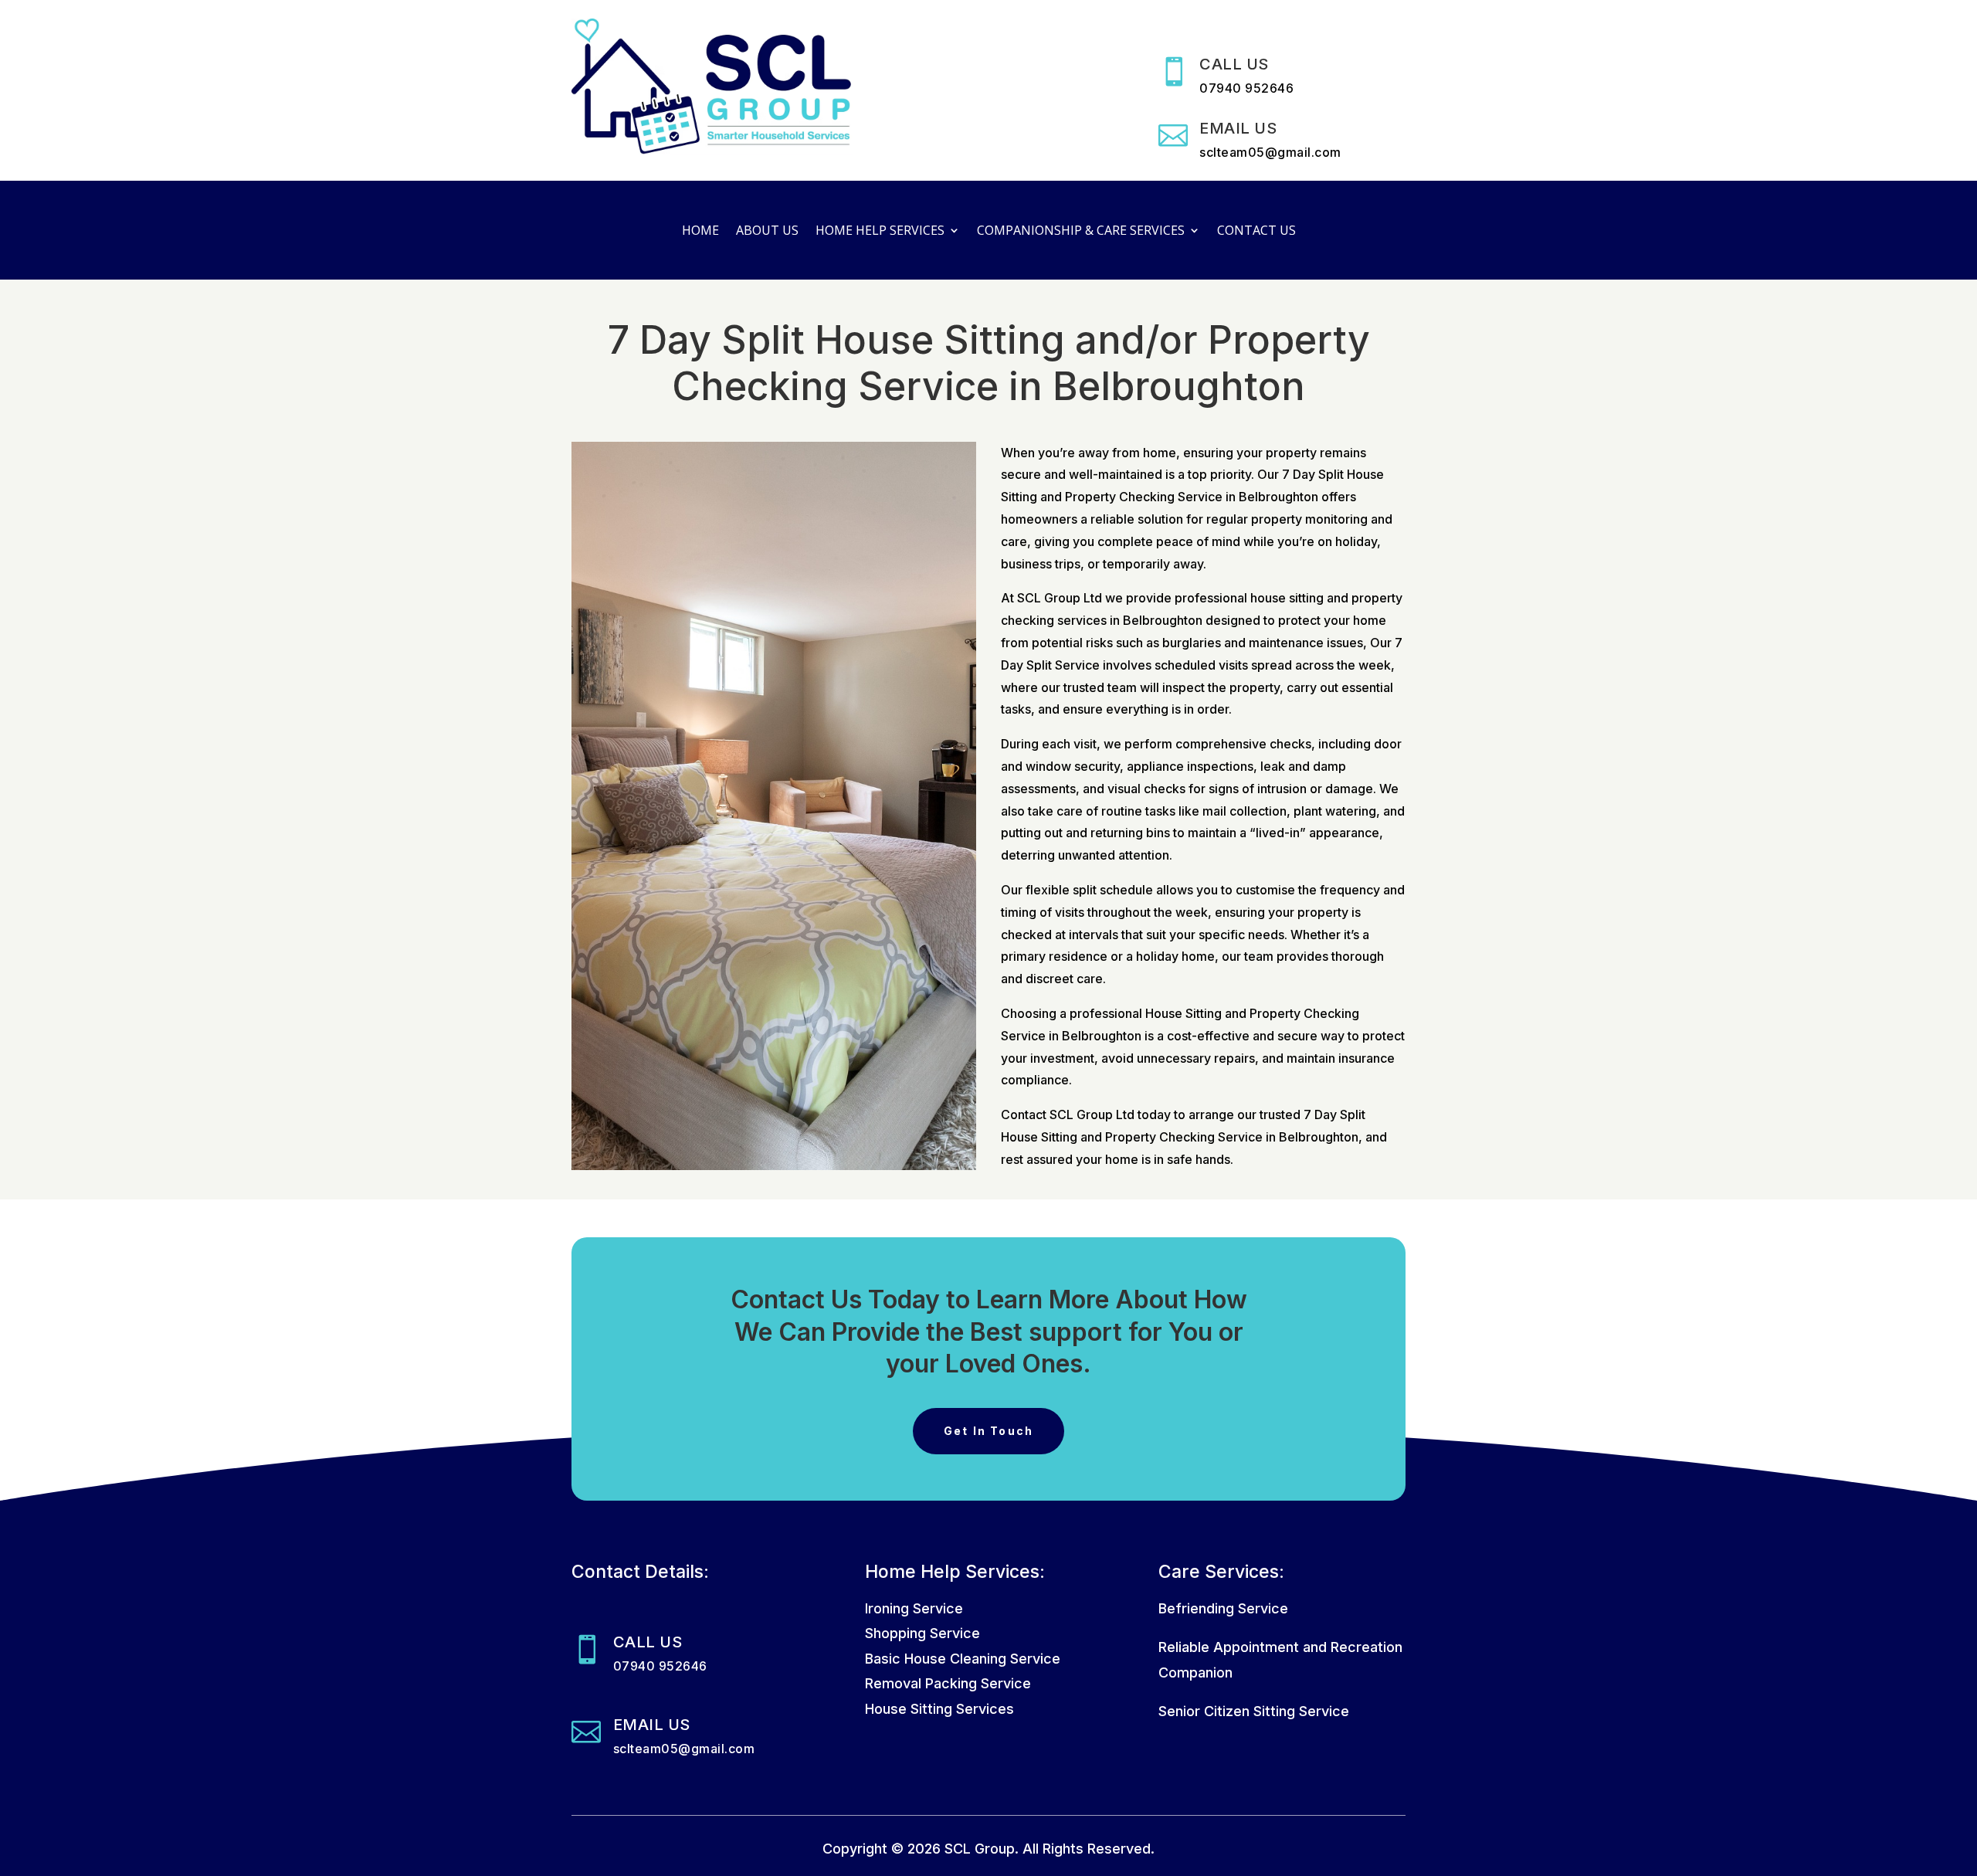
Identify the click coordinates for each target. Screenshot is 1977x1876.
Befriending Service (1223, 1608)
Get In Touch (989, 1431)
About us (767, 232)
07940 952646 (1246, 88)
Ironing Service (914, 1608)
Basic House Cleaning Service (963, 1659)
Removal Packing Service (948, 1683)
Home (700, 232)
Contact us (1256, 232)
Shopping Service (922, 1633)
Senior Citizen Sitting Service (1254, 1711)
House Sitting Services (939, 1709)
